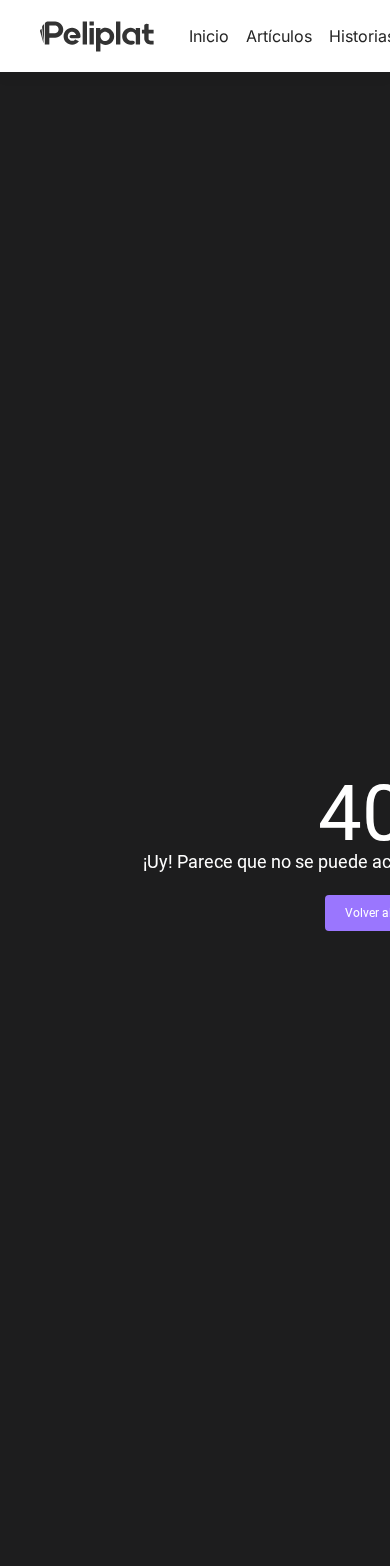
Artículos (279, 36)
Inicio (209, 36)
